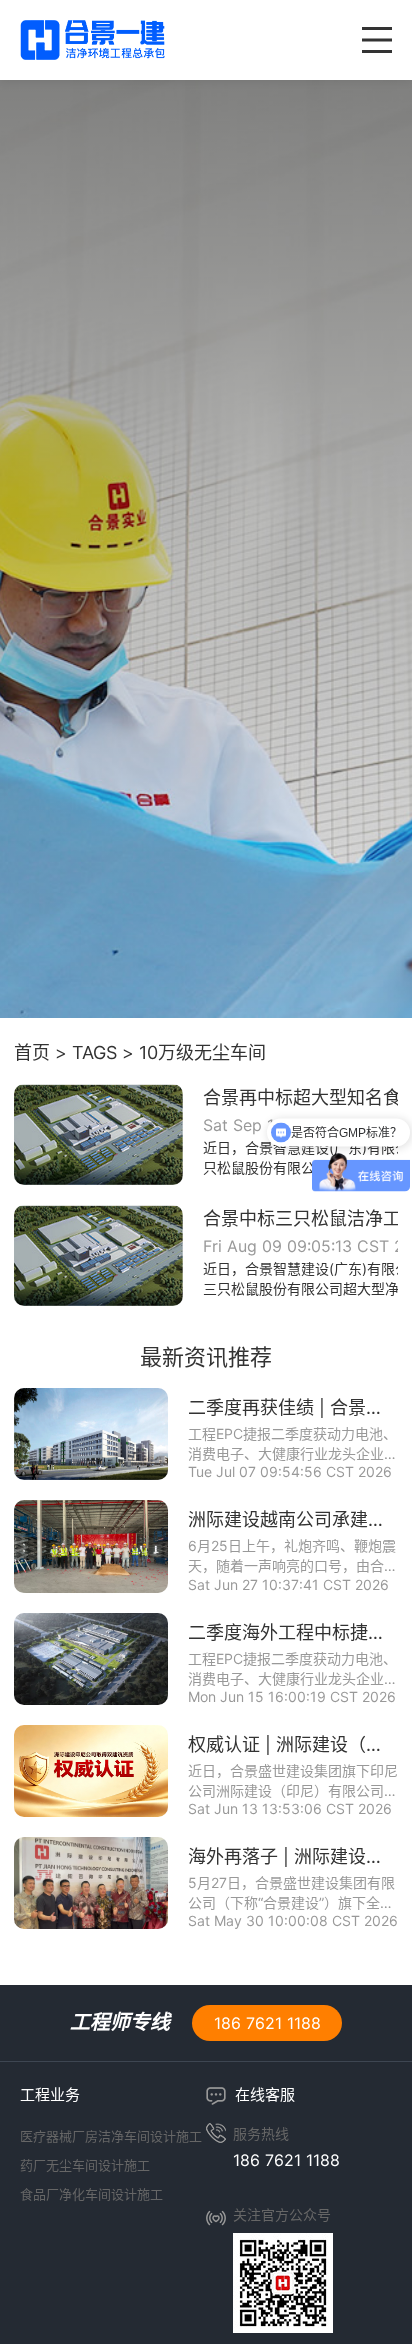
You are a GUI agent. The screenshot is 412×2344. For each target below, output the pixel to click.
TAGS (94, 1052)
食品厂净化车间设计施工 (91, 2194)
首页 (32, 1052)
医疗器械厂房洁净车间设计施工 (111, 2136)
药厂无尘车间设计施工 (85, 2165)
